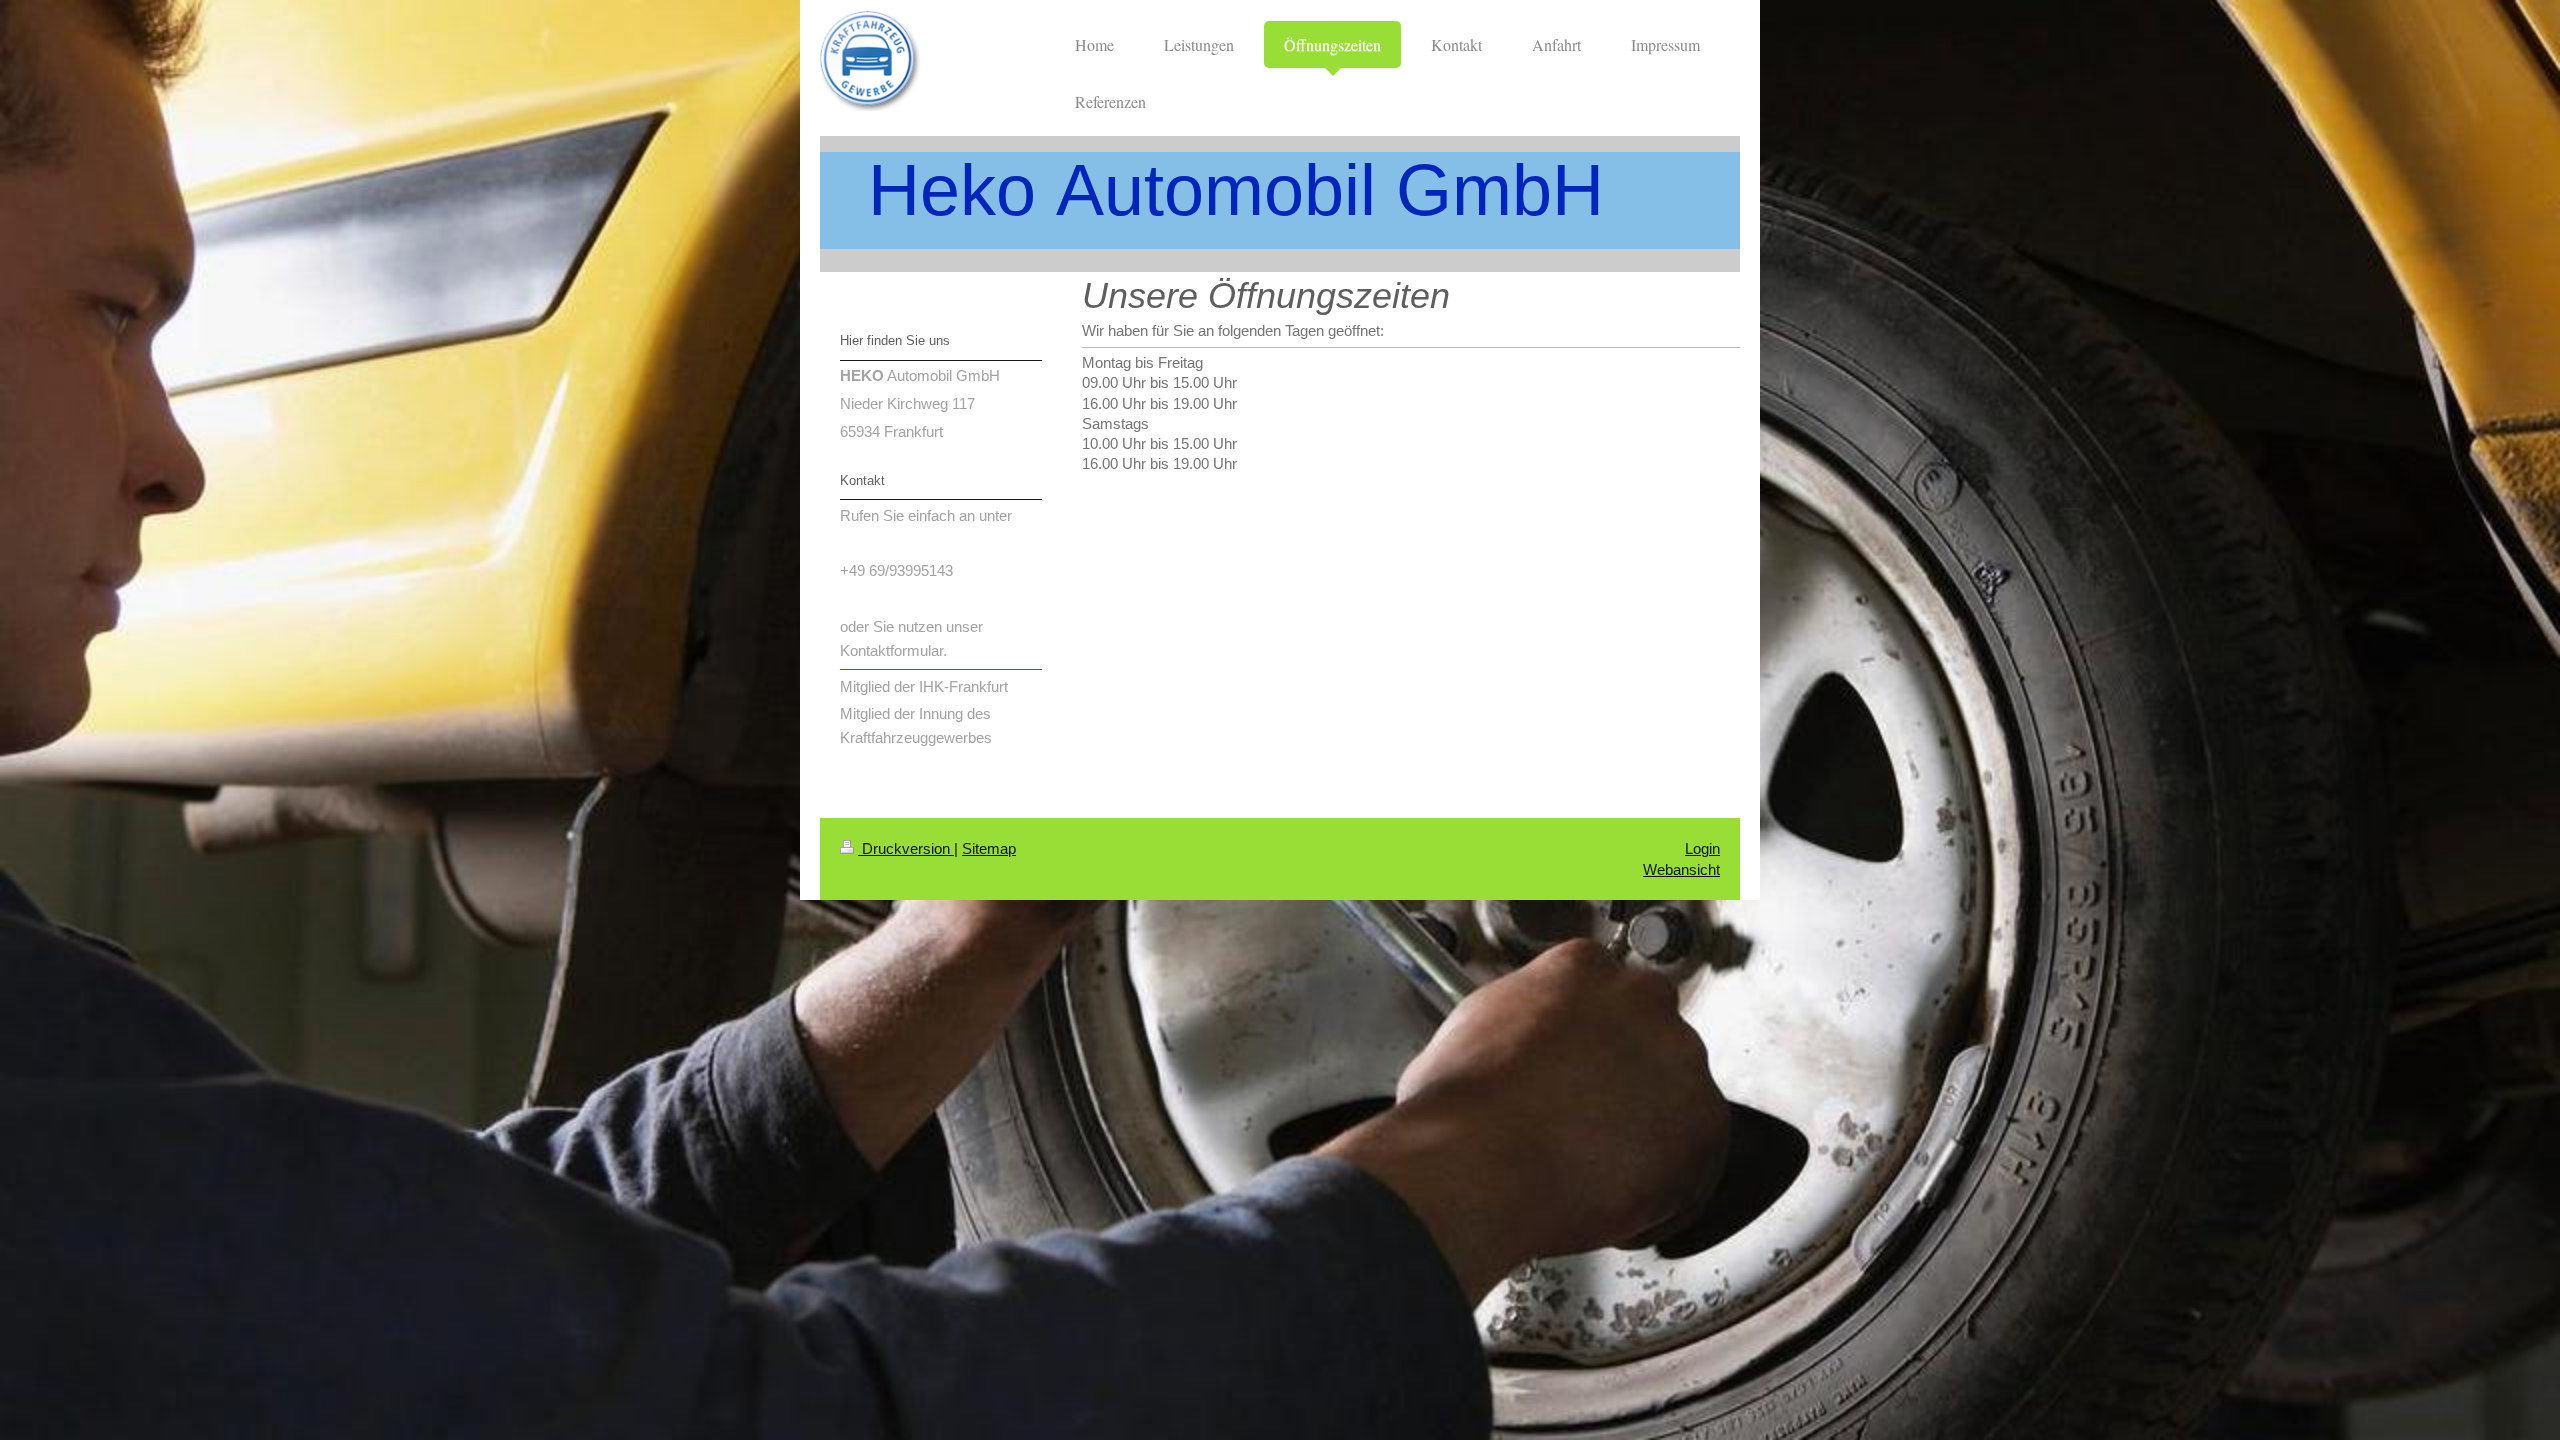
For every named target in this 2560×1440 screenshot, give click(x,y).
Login (1702, 848)
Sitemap (989, 848)
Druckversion (906, 848)
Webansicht (1681, 869)
